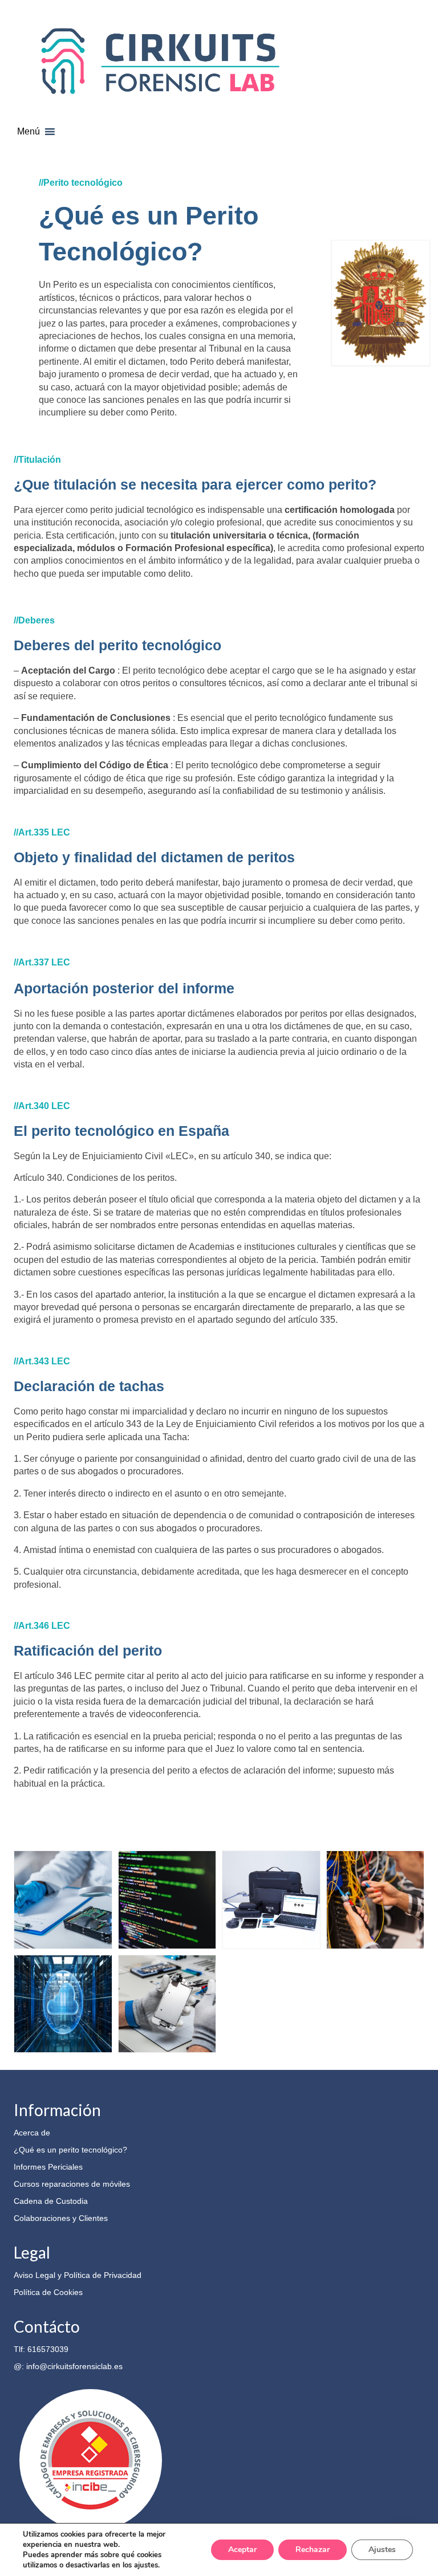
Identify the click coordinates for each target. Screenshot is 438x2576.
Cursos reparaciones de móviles (72, 2184)
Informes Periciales (48, 2167)
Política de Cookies (48, 2292)
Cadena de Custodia (51, 2201)
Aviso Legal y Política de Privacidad (78, 2275)
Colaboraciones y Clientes (61, 2218)
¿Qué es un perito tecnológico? (70, 2150)
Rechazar (313, 2549)
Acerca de (32, 2133)
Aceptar (242, 2549)
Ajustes (382, 2549)
